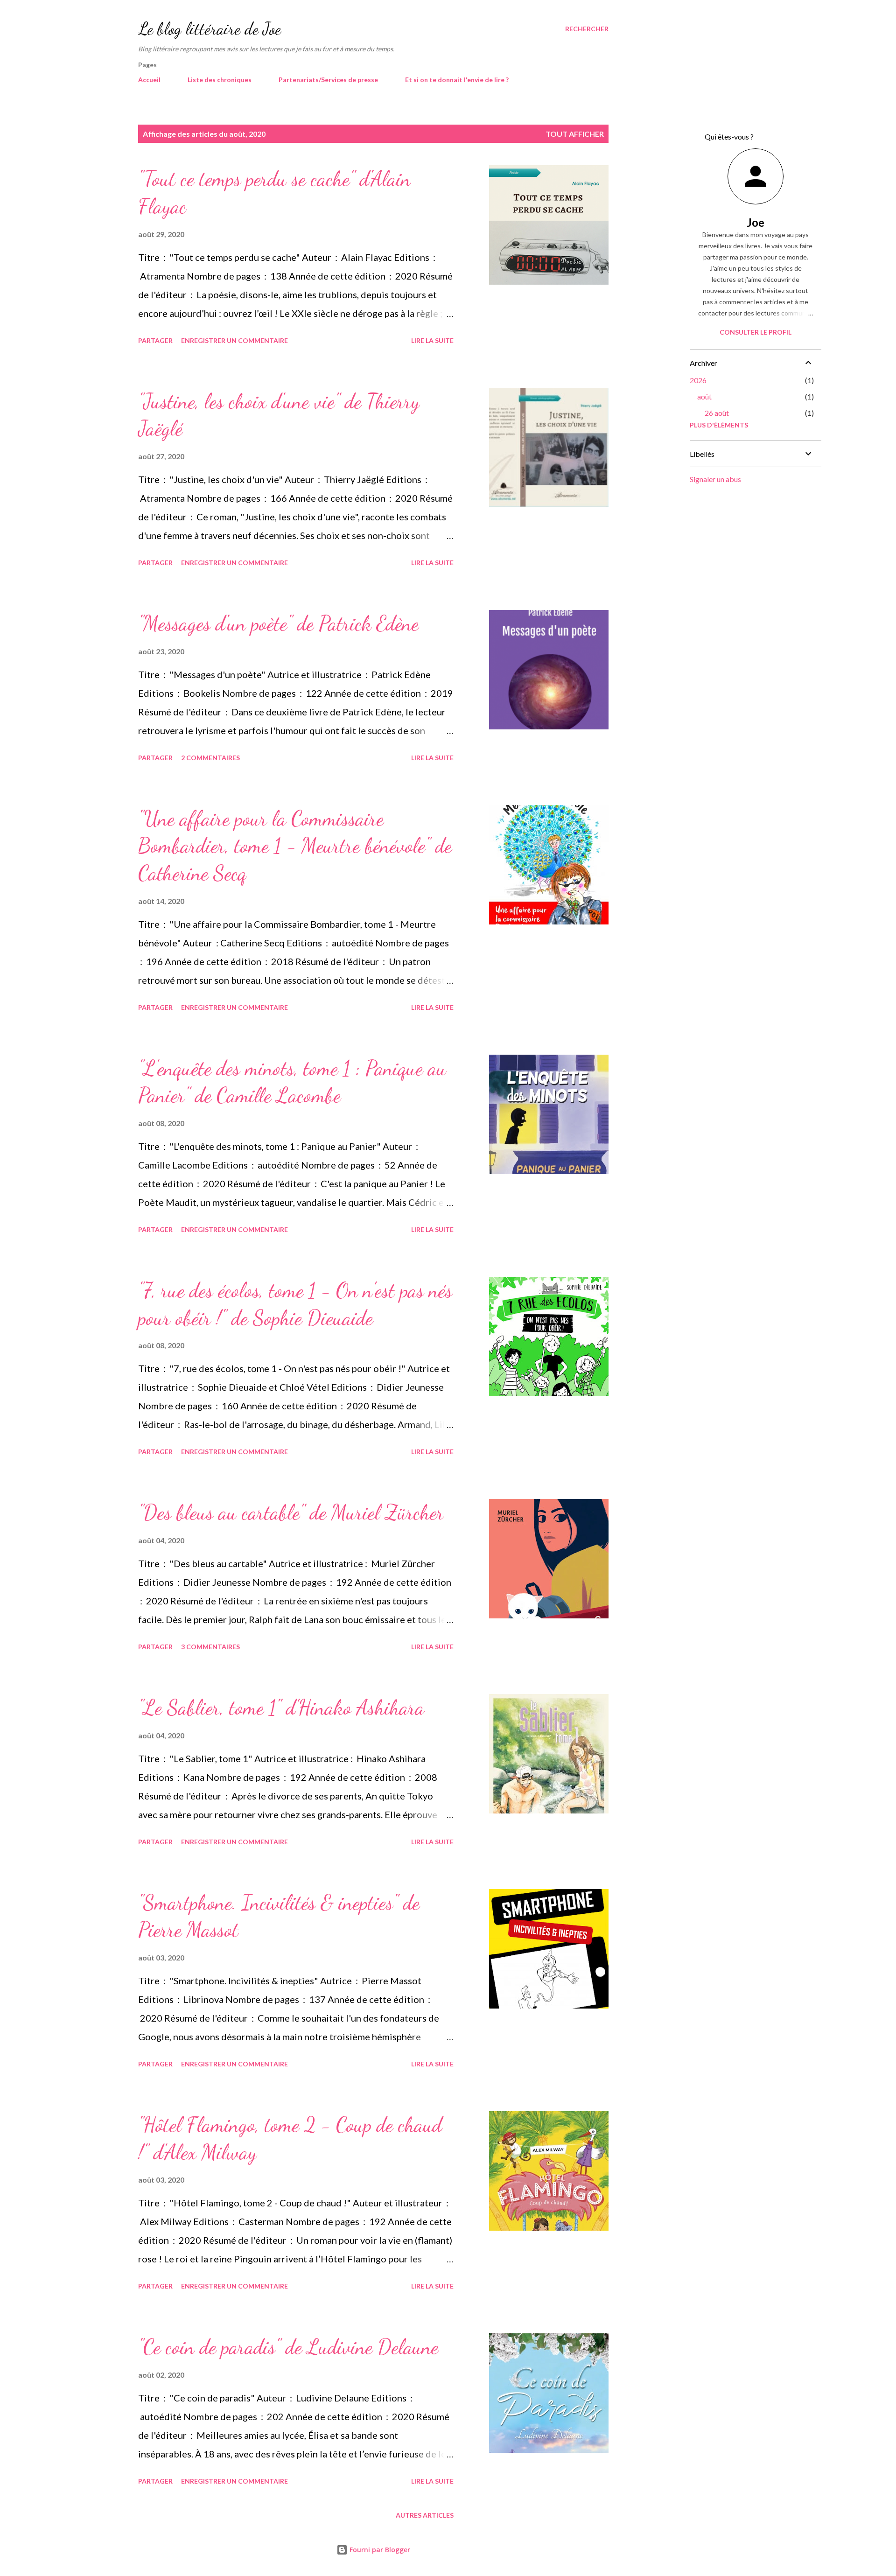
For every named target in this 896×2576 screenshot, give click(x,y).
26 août (717, 413)
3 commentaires (210, 1647)
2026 (698, 380)
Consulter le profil (756, 332)
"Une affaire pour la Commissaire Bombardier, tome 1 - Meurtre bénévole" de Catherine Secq (295, 846)
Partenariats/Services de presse (328, 80)
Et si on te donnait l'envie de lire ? (457, 80)
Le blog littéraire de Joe (210, 29)
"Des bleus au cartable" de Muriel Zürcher (291, 1512)
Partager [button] (155, 340)
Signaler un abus (715, 479)
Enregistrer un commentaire (234, 340)
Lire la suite (432, 340)
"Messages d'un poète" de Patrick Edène (278, 623)
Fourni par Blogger (379, 2550)
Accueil (149, 80)
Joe (756, 222)
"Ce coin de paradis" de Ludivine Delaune (288, 2347)
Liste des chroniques (220, 80)
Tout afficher (575, 134)
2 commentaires (210, 758)
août (704, 396)
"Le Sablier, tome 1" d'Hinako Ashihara (281, 1708)
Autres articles (425, 2515)
